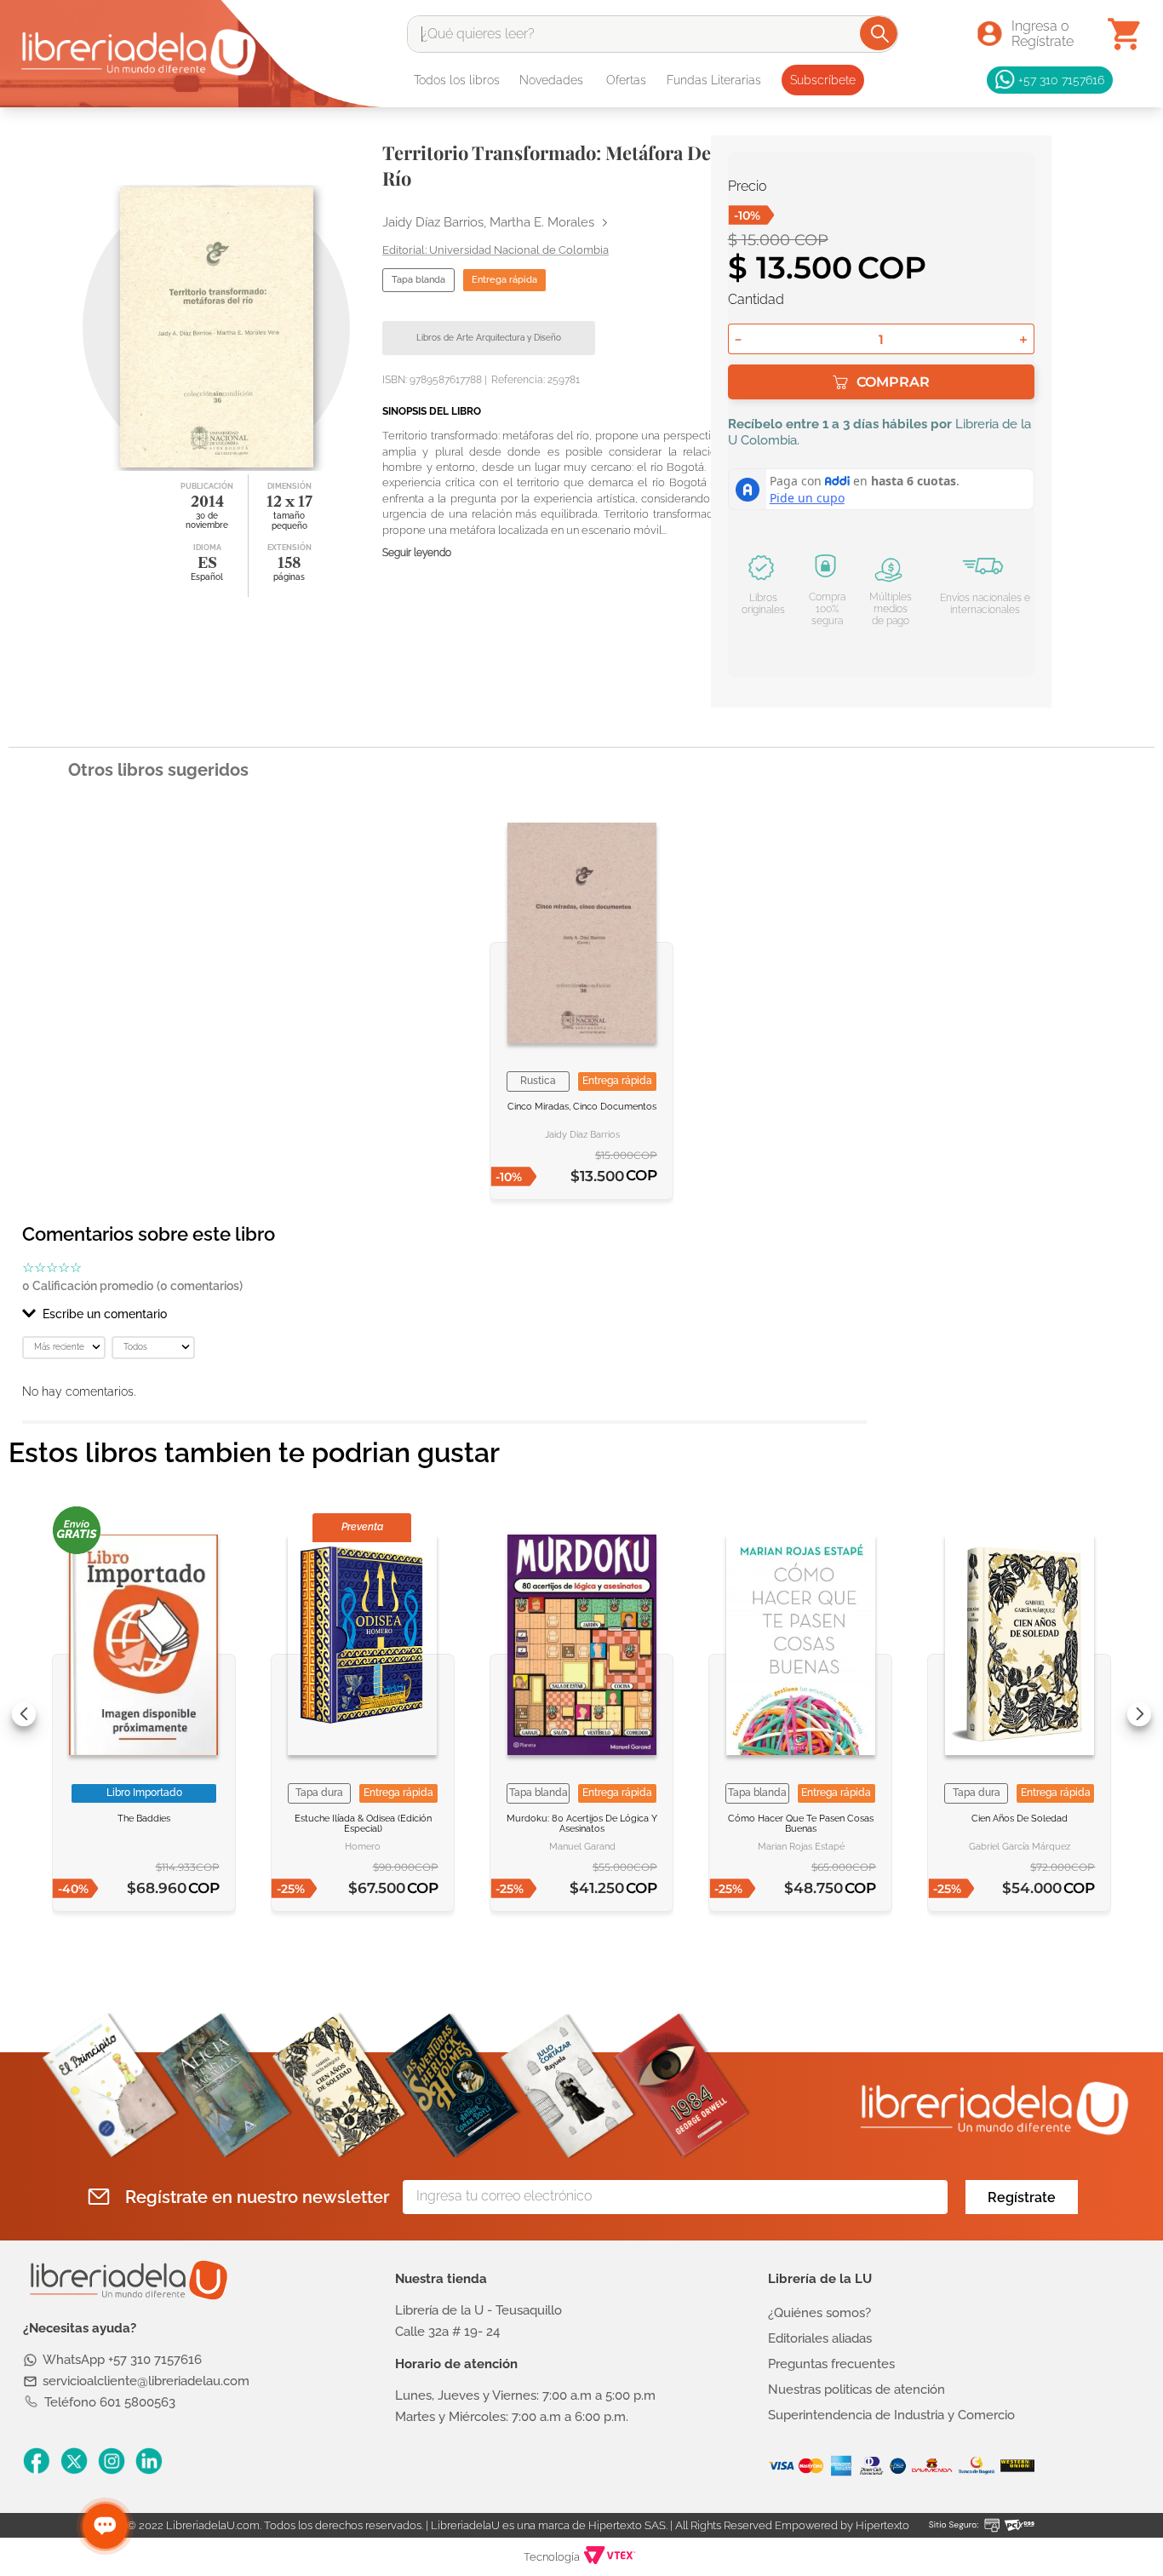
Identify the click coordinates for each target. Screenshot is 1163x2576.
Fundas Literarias (714, 80)
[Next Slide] (1139, 1714)
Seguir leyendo (417, 553)
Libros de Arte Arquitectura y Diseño (489, 338)
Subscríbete (823, 80)
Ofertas (626, 80)
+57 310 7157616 (1061, 80)
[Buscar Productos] (880, 33)
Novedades (551, 80)
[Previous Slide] (24, 1714)
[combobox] (653, 34)
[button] (444, 1314)
